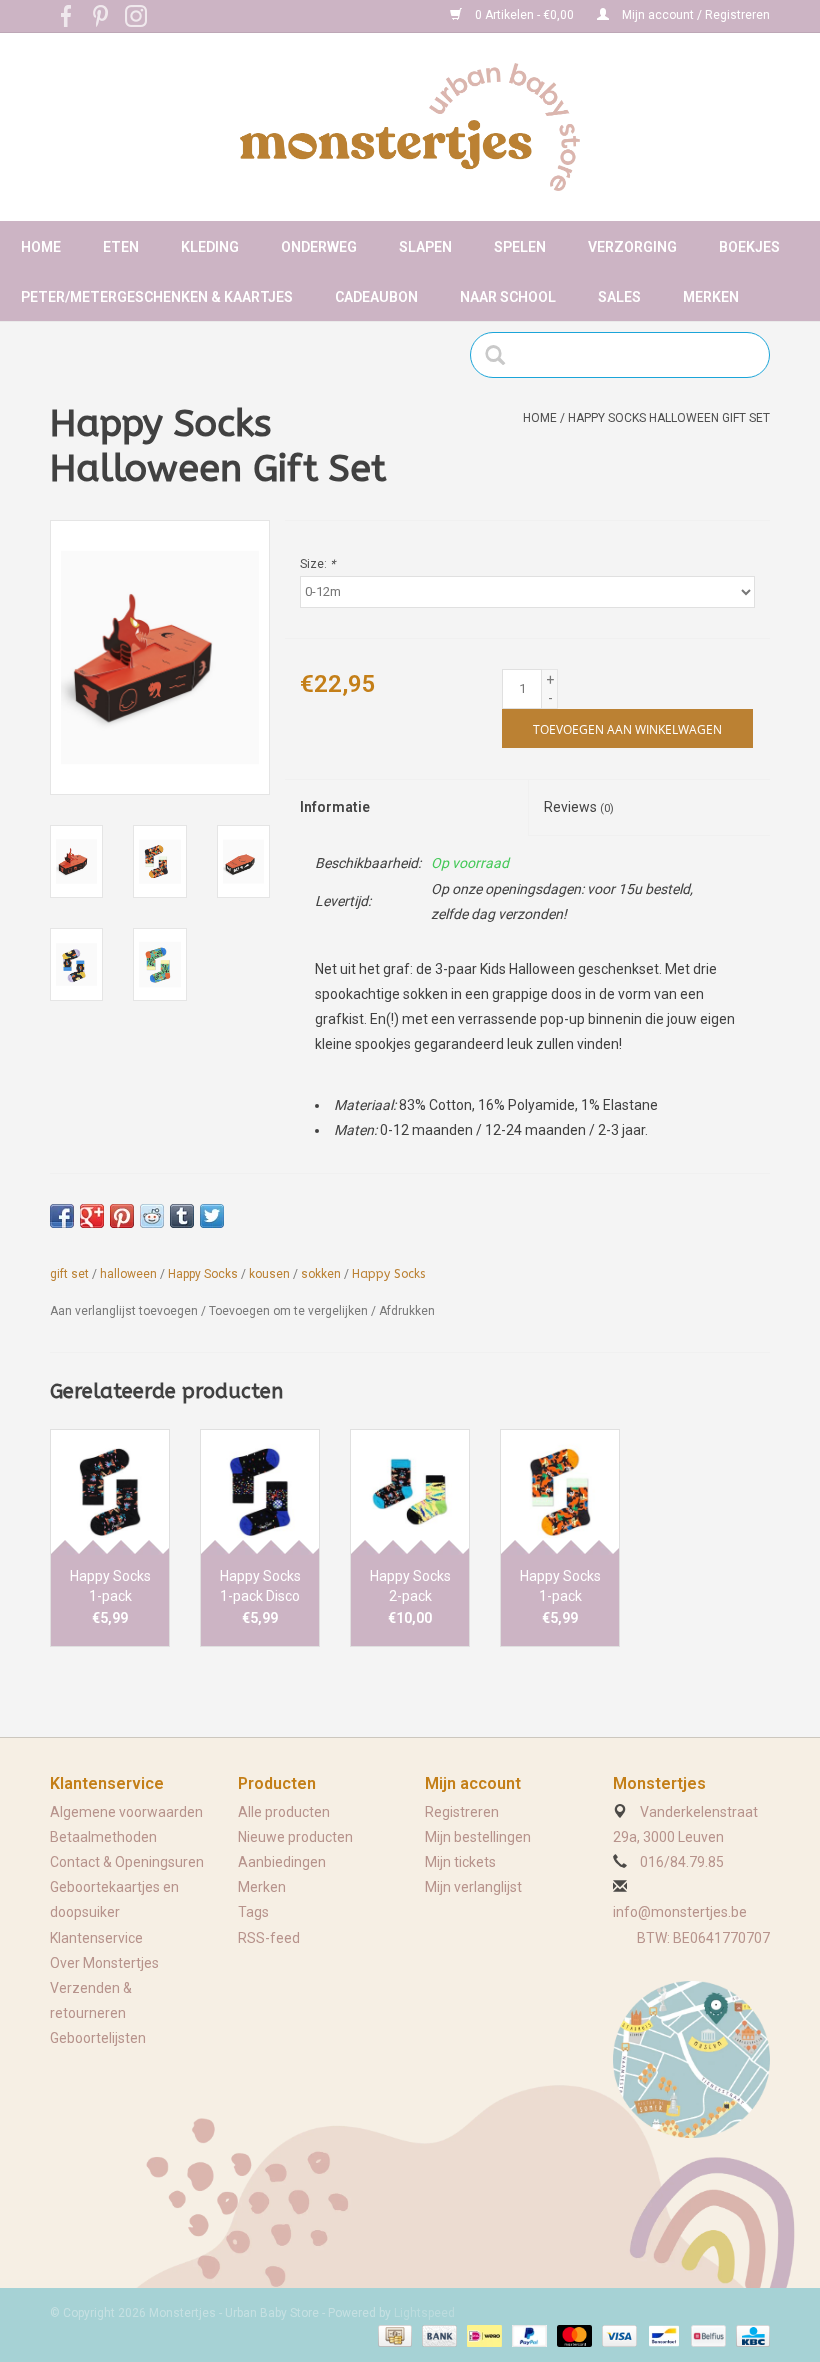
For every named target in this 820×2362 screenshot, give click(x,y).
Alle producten (284, 1812)
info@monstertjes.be (680, 1912)
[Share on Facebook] (62, 1216)
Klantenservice (96, 1938)
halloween (128, 1274)
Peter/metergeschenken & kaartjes (157, 297)
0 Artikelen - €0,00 (524, 15)
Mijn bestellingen (478, 1837)
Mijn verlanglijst (473, 1887)
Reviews (579, 807)
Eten (121, 247)
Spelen (520, 247)
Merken (711, 297)
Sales (619, 297)
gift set (69, 1274)
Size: (317, 564)
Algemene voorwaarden (126, 1812)
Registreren (462, 1812)
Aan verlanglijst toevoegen (124, 1311)
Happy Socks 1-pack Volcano (110, 1587)
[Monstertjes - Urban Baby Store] (410, 127)
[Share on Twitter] (212, 1216)
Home (41, 247)
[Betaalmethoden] (393, 2335)
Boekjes (749, 247)
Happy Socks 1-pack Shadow (560, 1587)
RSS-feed (269, 1938)
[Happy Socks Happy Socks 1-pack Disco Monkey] (260, 1491)
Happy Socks (203, 1274)
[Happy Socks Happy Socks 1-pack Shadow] (560, 1491)
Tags (253, 1912)
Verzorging (632, 247)
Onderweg (319, 247)
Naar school (508, 297)
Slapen (425, 247)
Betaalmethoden (103, 1837)
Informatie (335, 807)
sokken (321, 1274)
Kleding (210, 247)
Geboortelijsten (98, 2038)
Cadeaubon (376, 297)
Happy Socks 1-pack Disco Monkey (260, 1587)
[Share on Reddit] (152, 1216)
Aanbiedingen (282, 1862)
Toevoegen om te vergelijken (290, 1311)
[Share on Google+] (92, 1216)
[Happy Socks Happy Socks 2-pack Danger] (410, 1491)
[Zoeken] (501, 355)
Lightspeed (424, 2313)
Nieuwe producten (295, 1837)
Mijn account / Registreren (694, 15)
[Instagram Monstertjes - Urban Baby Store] (136, 16)
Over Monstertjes (104, 1963)
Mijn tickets (460, 1862)
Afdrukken (407, 1311)
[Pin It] (122, 1216)
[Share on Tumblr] (182, 1216)
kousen (269, 1274)
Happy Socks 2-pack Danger (410, 1587)
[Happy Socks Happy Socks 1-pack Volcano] (110, 1491)
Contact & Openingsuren (127, 1862)
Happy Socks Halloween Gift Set (669, 418)
